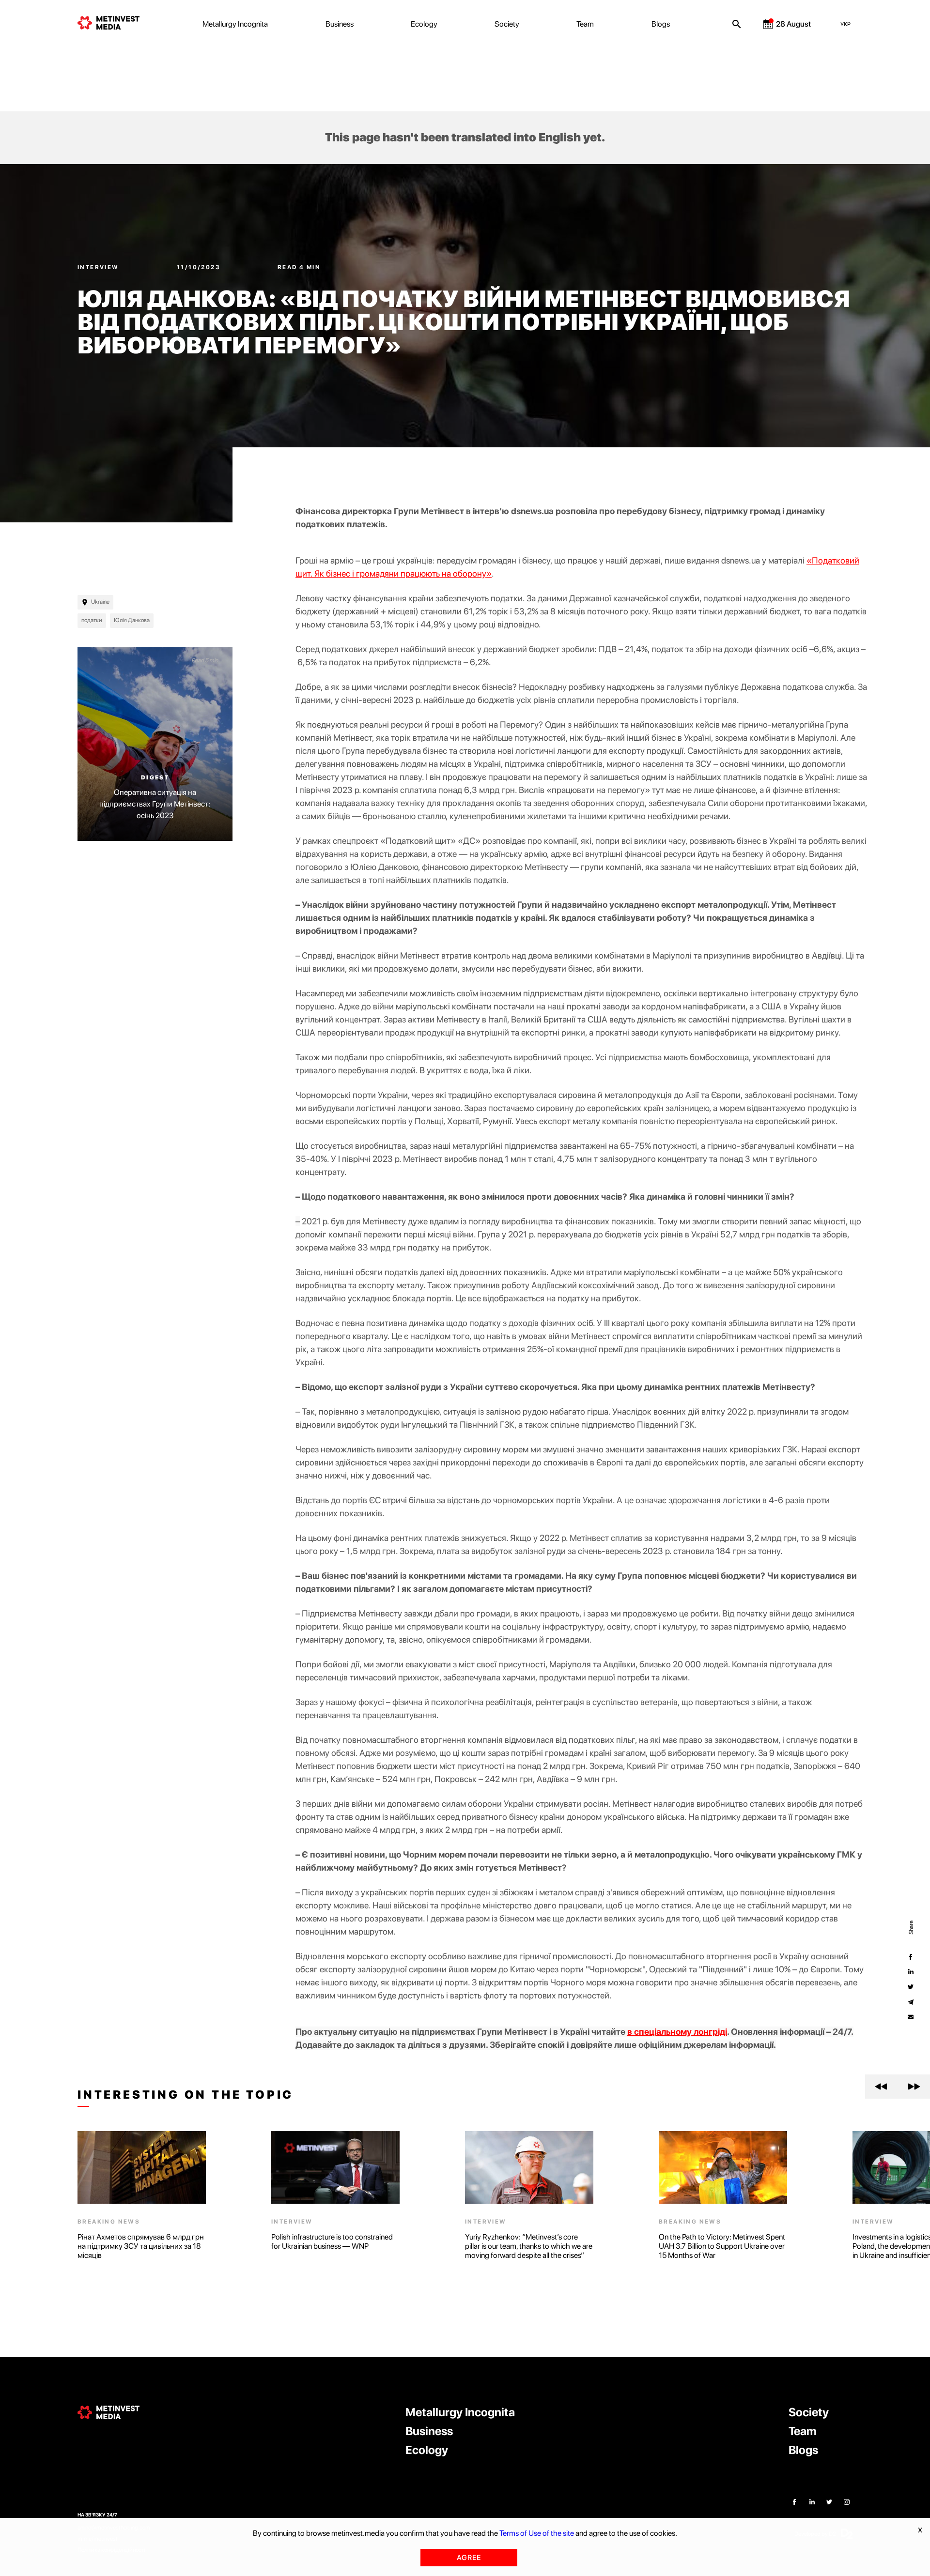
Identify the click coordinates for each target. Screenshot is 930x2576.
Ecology (424, 24)
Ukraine (100, 602)
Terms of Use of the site (537, 2533)
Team (585, 24)
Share (911, 1927)
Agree (469, 2558)
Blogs (661, 24)
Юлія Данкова (132, 620)
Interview (99, 267)
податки (92, 620)
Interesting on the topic (186, 2095)
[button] (881, 2087)
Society (507, 24)
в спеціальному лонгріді (677, 2032)
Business (340, 24)
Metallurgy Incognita (235, 24)
